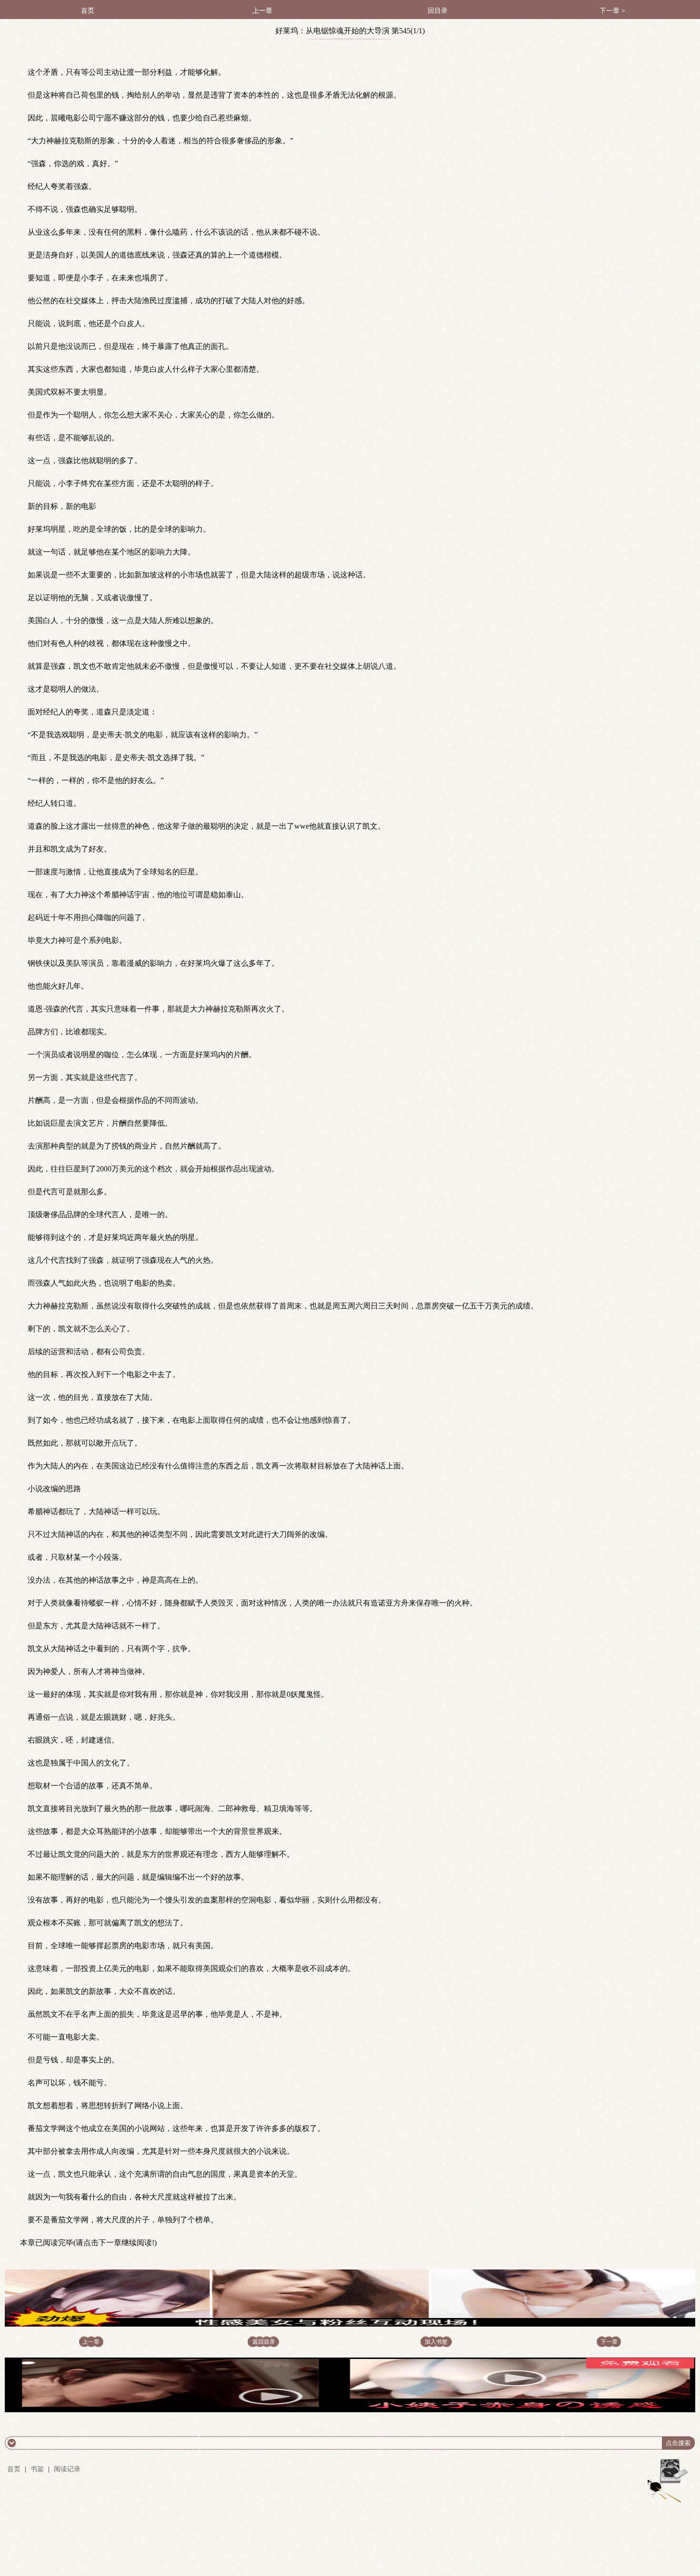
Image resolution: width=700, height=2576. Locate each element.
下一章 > (612, 11)
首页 (88, 11)
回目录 (438, 11)
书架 (37, 2469)
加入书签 (436, 2342)
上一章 (262, 11)
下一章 (609, 2342)
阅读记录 (67, 2469)
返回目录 (264, 2342)
